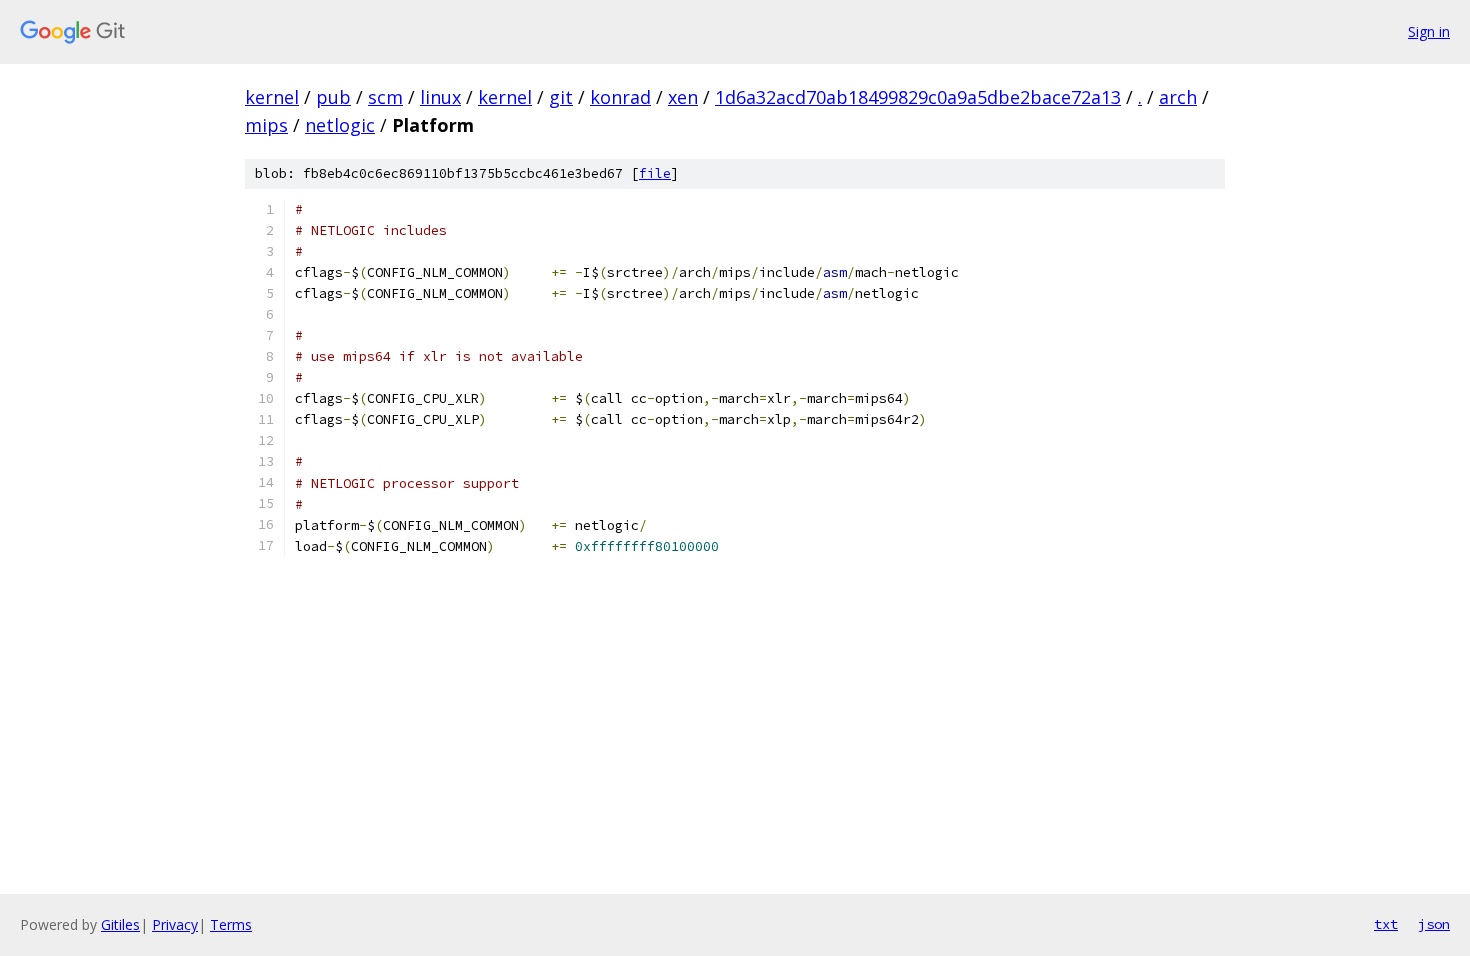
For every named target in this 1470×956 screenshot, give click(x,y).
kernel (272, 97)
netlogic (340, 125)
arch (1178, 97)
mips (266, 125)
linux (440, 97)
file (655, 173)
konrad (620, 97)
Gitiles (120, 924)
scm (385, 97)
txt (1386, 924)
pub (333, 97)
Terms (231, 924)
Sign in (1429, 31)
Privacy (175, 924)
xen (683, 97)
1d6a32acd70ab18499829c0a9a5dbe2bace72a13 (918, 97)
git (561, 97)
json (1434, 924)
